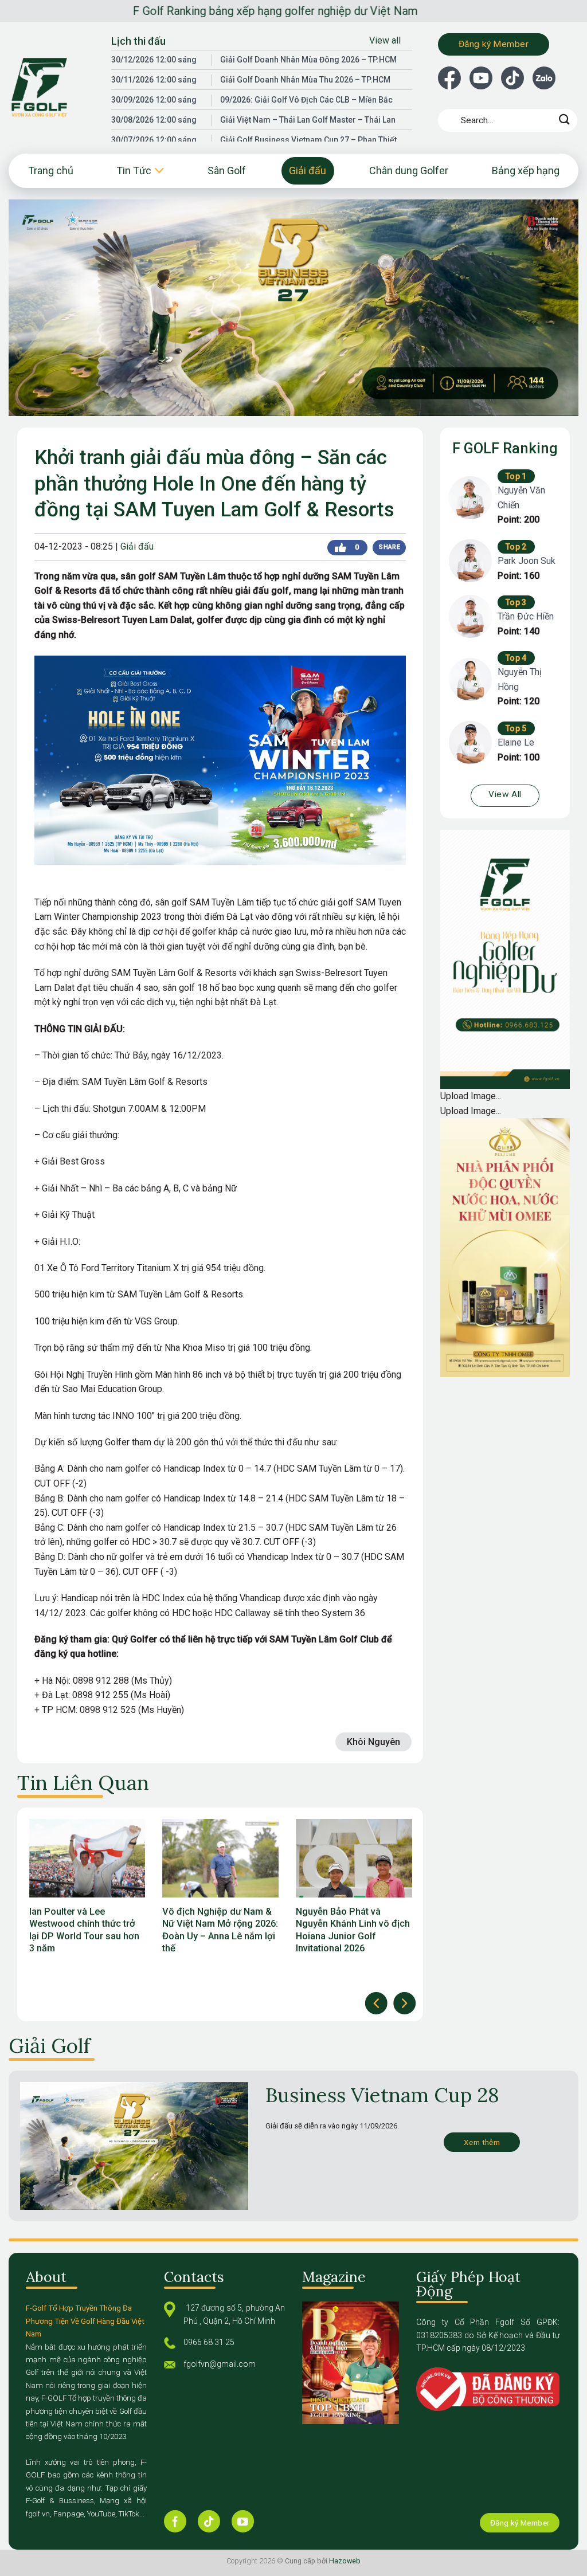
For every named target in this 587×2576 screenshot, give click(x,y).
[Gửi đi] (565, 120)
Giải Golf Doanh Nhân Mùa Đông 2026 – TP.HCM (308, 60)
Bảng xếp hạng (526, 170)
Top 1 (516, 476)
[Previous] (376, 2003)
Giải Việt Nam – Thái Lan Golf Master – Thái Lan (308, 120)
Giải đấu (308, 170)
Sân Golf (227, 170)
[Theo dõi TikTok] (209, 2521)
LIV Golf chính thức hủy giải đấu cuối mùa (371, 1918)
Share (389, 547)
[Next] (404, 2003)
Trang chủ (51, 170)
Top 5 (516, 728)
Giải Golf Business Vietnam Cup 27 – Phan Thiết (308, 140)
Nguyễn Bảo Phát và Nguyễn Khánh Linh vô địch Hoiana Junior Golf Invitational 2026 (237, 1930)
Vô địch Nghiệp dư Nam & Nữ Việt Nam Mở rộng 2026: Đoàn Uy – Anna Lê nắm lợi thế (104, 1930)
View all (385, 40)
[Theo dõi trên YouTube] (243, 2521)
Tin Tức (134, 170)
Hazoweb (345, 2561)
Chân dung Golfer (409, 170)
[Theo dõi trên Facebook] (175, 2521)
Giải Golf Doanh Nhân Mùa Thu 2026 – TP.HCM (305, 80)
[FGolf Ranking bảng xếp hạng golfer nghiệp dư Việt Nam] (51, 88)
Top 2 (516, 547)
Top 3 (516, 602)
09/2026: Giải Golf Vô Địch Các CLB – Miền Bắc (306, 100)
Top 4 (516, 658)
